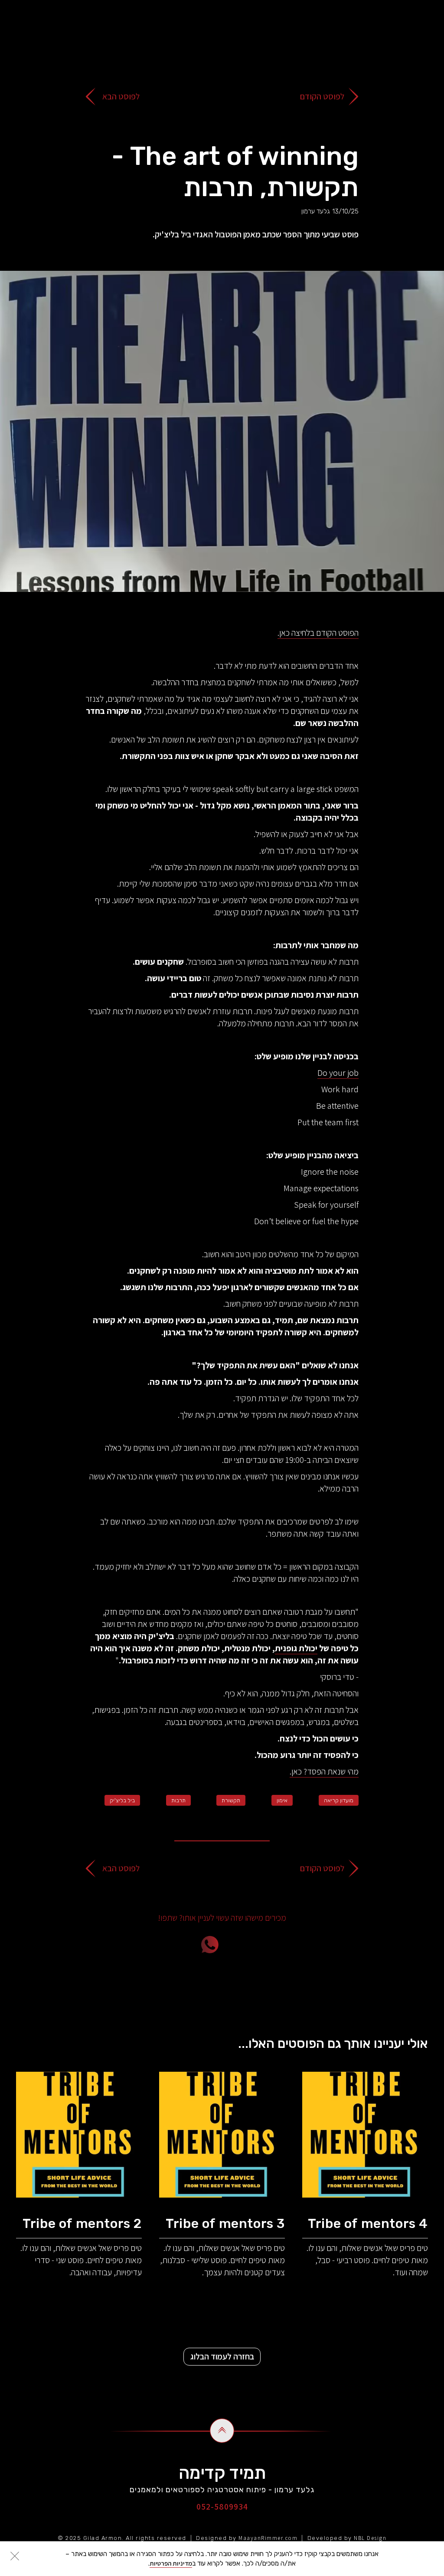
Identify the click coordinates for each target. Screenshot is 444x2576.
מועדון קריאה (339, 1800)
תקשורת (231, 1800)
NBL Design (370, 2538)
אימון (282, 1800)
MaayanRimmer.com (268, 2538)
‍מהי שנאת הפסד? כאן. (324, 1771)
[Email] (259, 1945)
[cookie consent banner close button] (15, 2556)
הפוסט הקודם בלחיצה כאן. (318, 633)
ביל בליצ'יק (122, 1800)
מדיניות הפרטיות (171, 2563)
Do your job (338, 1073)
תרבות (178, 1800)
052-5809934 (222, 2507)
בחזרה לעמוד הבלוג (222, 2356)
